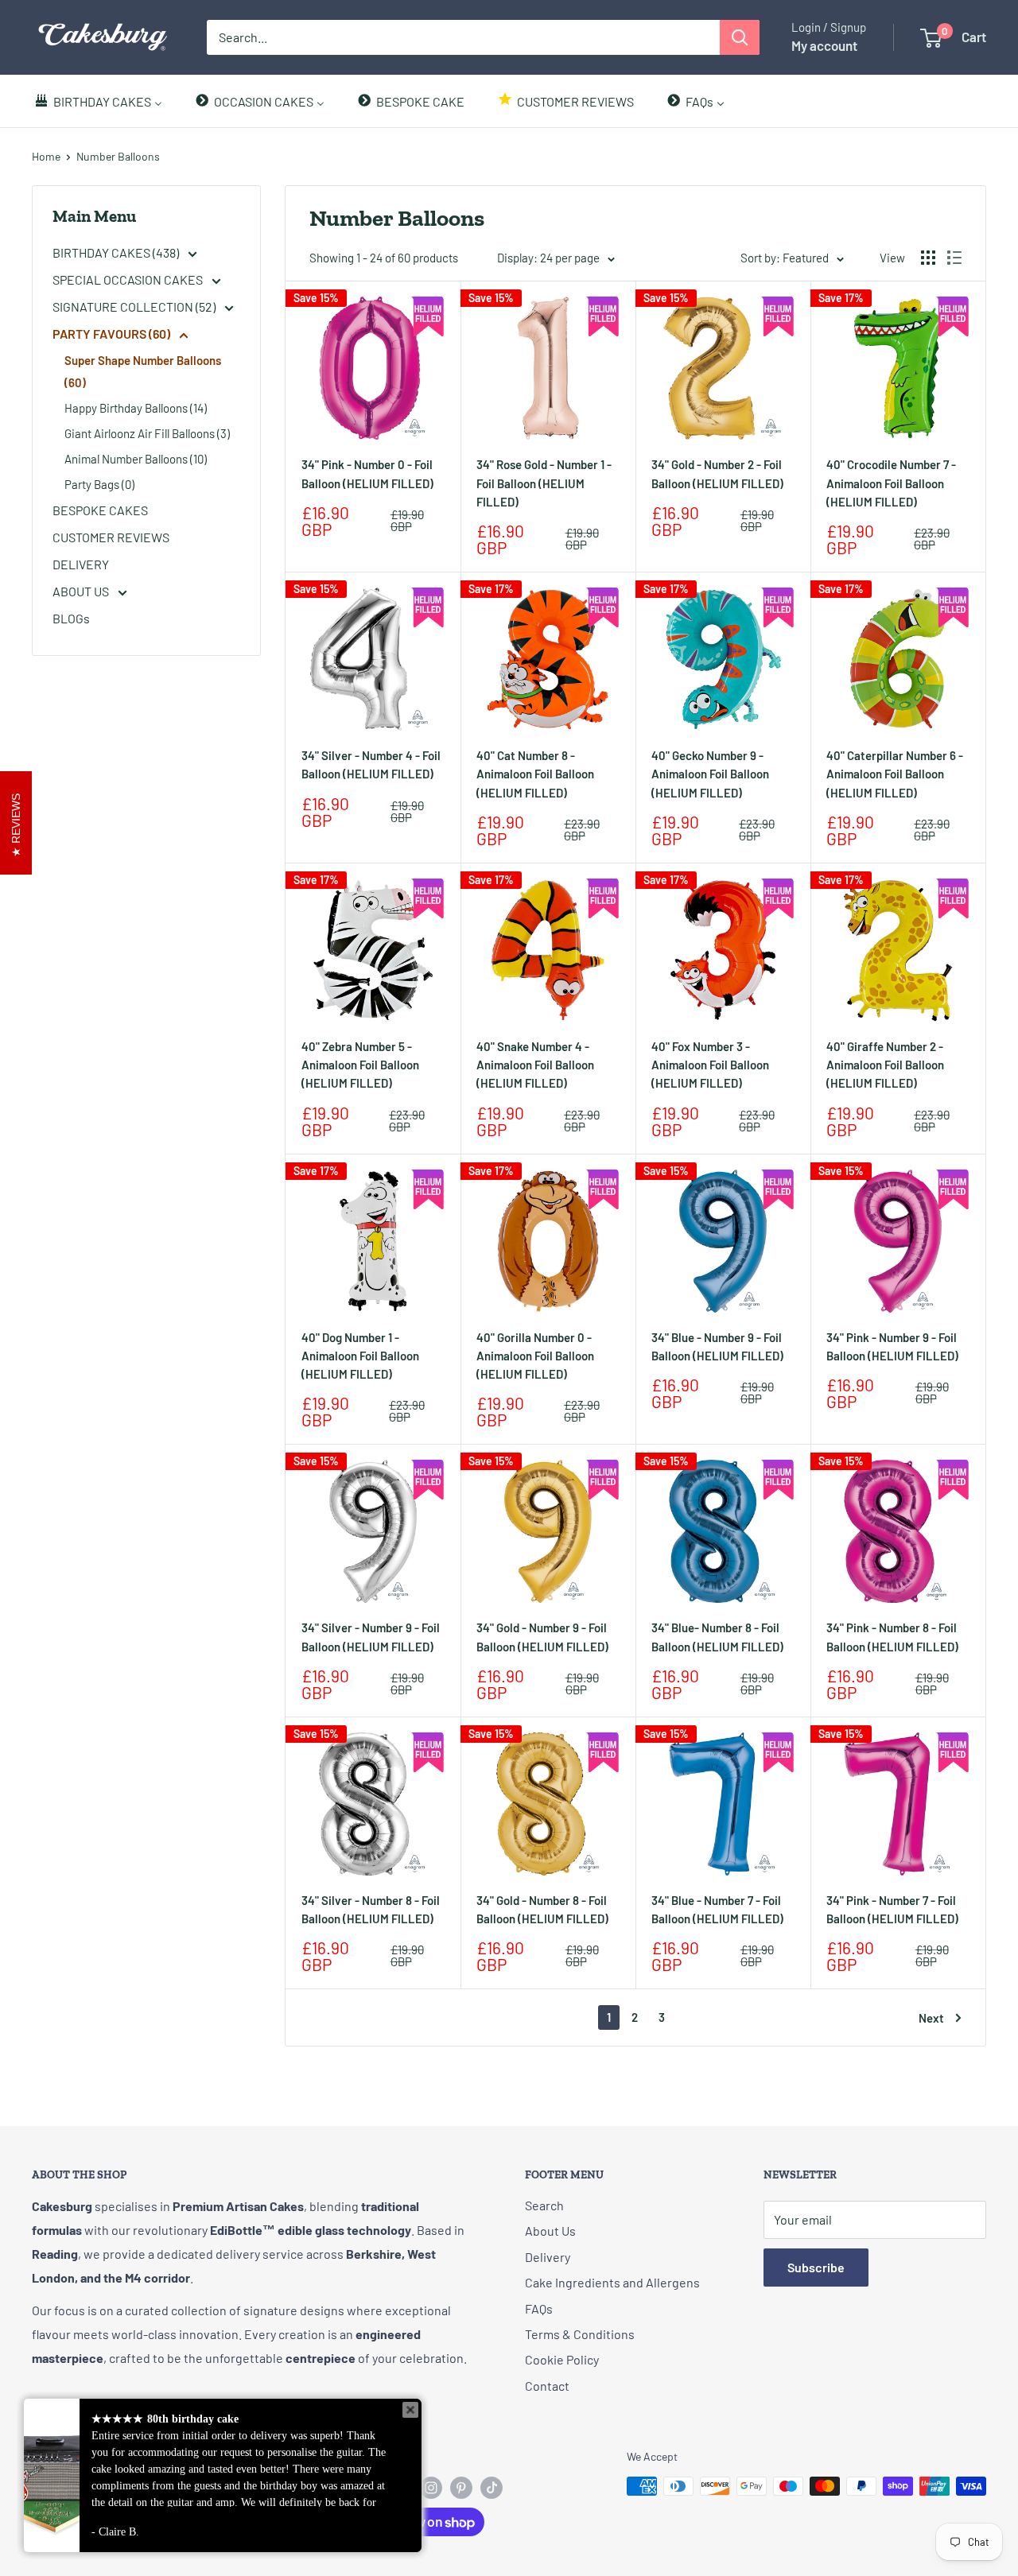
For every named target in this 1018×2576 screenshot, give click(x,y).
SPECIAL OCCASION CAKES (129, 279)
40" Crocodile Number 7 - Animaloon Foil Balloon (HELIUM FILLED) (891, 483)
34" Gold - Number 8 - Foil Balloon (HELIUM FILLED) (542, 1909)
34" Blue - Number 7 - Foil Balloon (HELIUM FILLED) (717, 1909)
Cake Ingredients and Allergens (612, 2282)
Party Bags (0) (99, 484)
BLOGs (71, 618)
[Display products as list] (954, 258)
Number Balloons (118, 156)
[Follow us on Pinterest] (461, 2488)
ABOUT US (82, 591)
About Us (550, 2231)
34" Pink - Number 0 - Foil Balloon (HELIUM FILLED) (367, 473)
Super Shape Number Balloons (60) (143, 371)
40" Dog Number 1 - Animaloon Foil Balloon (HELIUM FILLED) (360, 1356)
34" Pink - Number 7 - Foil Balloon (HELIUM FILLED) (892, 1909)
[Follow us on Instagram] (431, 2488)
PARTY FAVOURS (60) (113, 334)
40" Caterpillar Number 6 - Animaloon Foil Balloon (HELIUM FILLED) (895, 774)
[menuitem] (98, 101)
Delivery (548, 2257)
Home (46, 156)
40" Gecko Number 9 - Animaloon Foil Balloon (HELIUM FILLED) (710, 774)
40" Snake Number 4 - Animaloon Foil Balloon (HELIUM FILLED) (535, 1065)
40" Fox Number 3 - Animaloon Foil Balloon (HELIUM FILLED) (710, 1065)
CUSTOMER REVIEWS (111, 537)
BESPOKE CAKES (100, 510)
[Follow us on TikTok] (492, 2488)
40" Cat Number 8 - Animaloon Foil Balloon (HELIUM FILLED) (535, 774)
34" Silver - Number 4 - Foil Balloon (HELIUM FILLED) (371, 764)
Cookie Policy (562, 2359)
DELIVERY (81, 564)
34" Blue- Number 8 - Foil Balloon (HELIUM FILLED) (717, 1637)
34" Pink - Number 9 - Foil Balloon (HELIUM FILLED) (892, 1346)
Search (544, 2205)
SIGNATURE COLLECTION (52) (135, 306)
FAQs (539, 2308)
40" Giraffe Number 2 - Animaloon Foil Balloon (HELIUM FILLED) (885, 1065)
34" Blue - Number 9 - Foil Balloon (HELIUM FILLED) (717, 1346)
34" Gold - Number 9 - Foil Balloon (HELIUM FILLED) (542, 1637)
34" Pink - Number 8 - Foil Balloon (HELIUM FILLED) (892, 1637)
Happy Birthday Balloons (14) (136, 408)
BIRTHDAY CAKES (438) (117, 252)
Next (931, 2018)
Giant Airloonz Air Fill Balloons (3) (147, 433)
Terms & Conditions (580, 2334)
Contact (547, 2386)
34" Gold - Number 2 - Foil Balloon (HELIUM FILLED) (717, 473)
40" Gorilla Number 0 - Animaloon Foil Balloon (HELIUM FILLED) (535, 1356)
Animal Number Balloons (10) (136, 459)
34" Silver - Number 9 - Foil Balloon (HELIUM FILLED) (371, 1637)
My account (824, 45)
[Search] (740, 37)
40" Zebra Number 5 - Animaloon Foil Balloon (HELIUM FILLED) (360, 1065)
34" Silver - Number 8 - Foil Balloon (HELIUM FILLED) (371, 1909)
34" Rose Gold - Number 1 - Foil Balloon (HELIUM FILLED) (544, 483)
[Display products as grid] (928, 258)
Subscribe (816, 2267)
